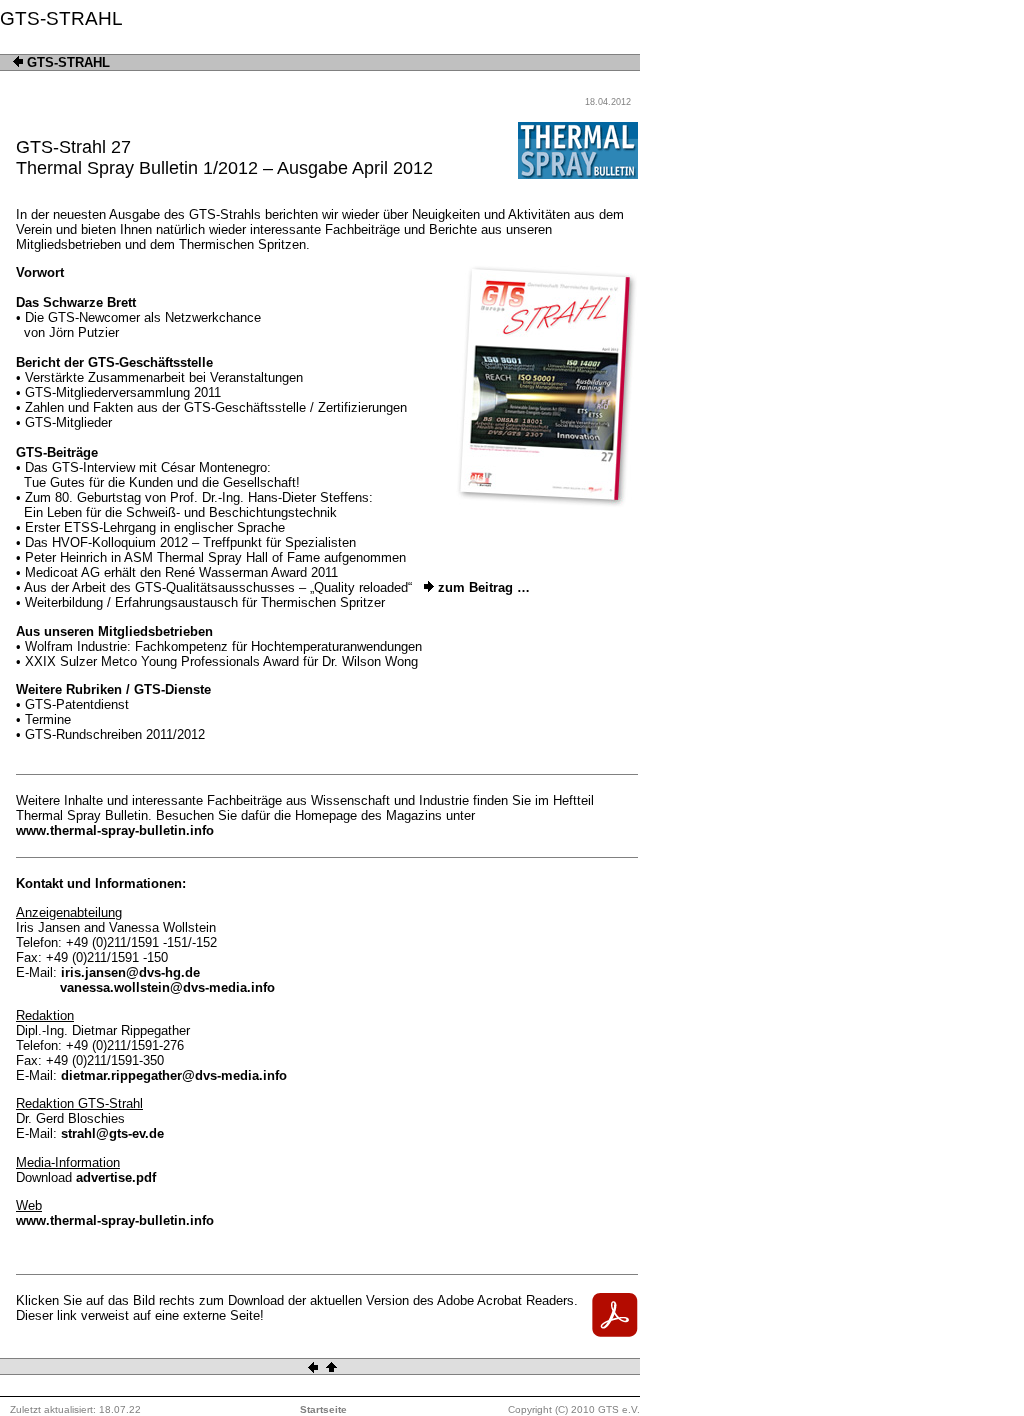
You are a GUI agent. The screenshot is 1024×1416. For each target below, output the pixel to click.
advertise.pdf (116, 1177)
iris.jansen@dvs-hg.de (130, 972)
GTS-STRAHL (66, 62)
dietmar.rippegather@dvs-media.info (174, 1075)
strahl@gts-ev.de (112, 1133)
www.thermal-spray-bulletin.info (115, 830)
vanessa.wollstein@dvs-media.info (167, 987)
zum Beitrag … (482, 587)
